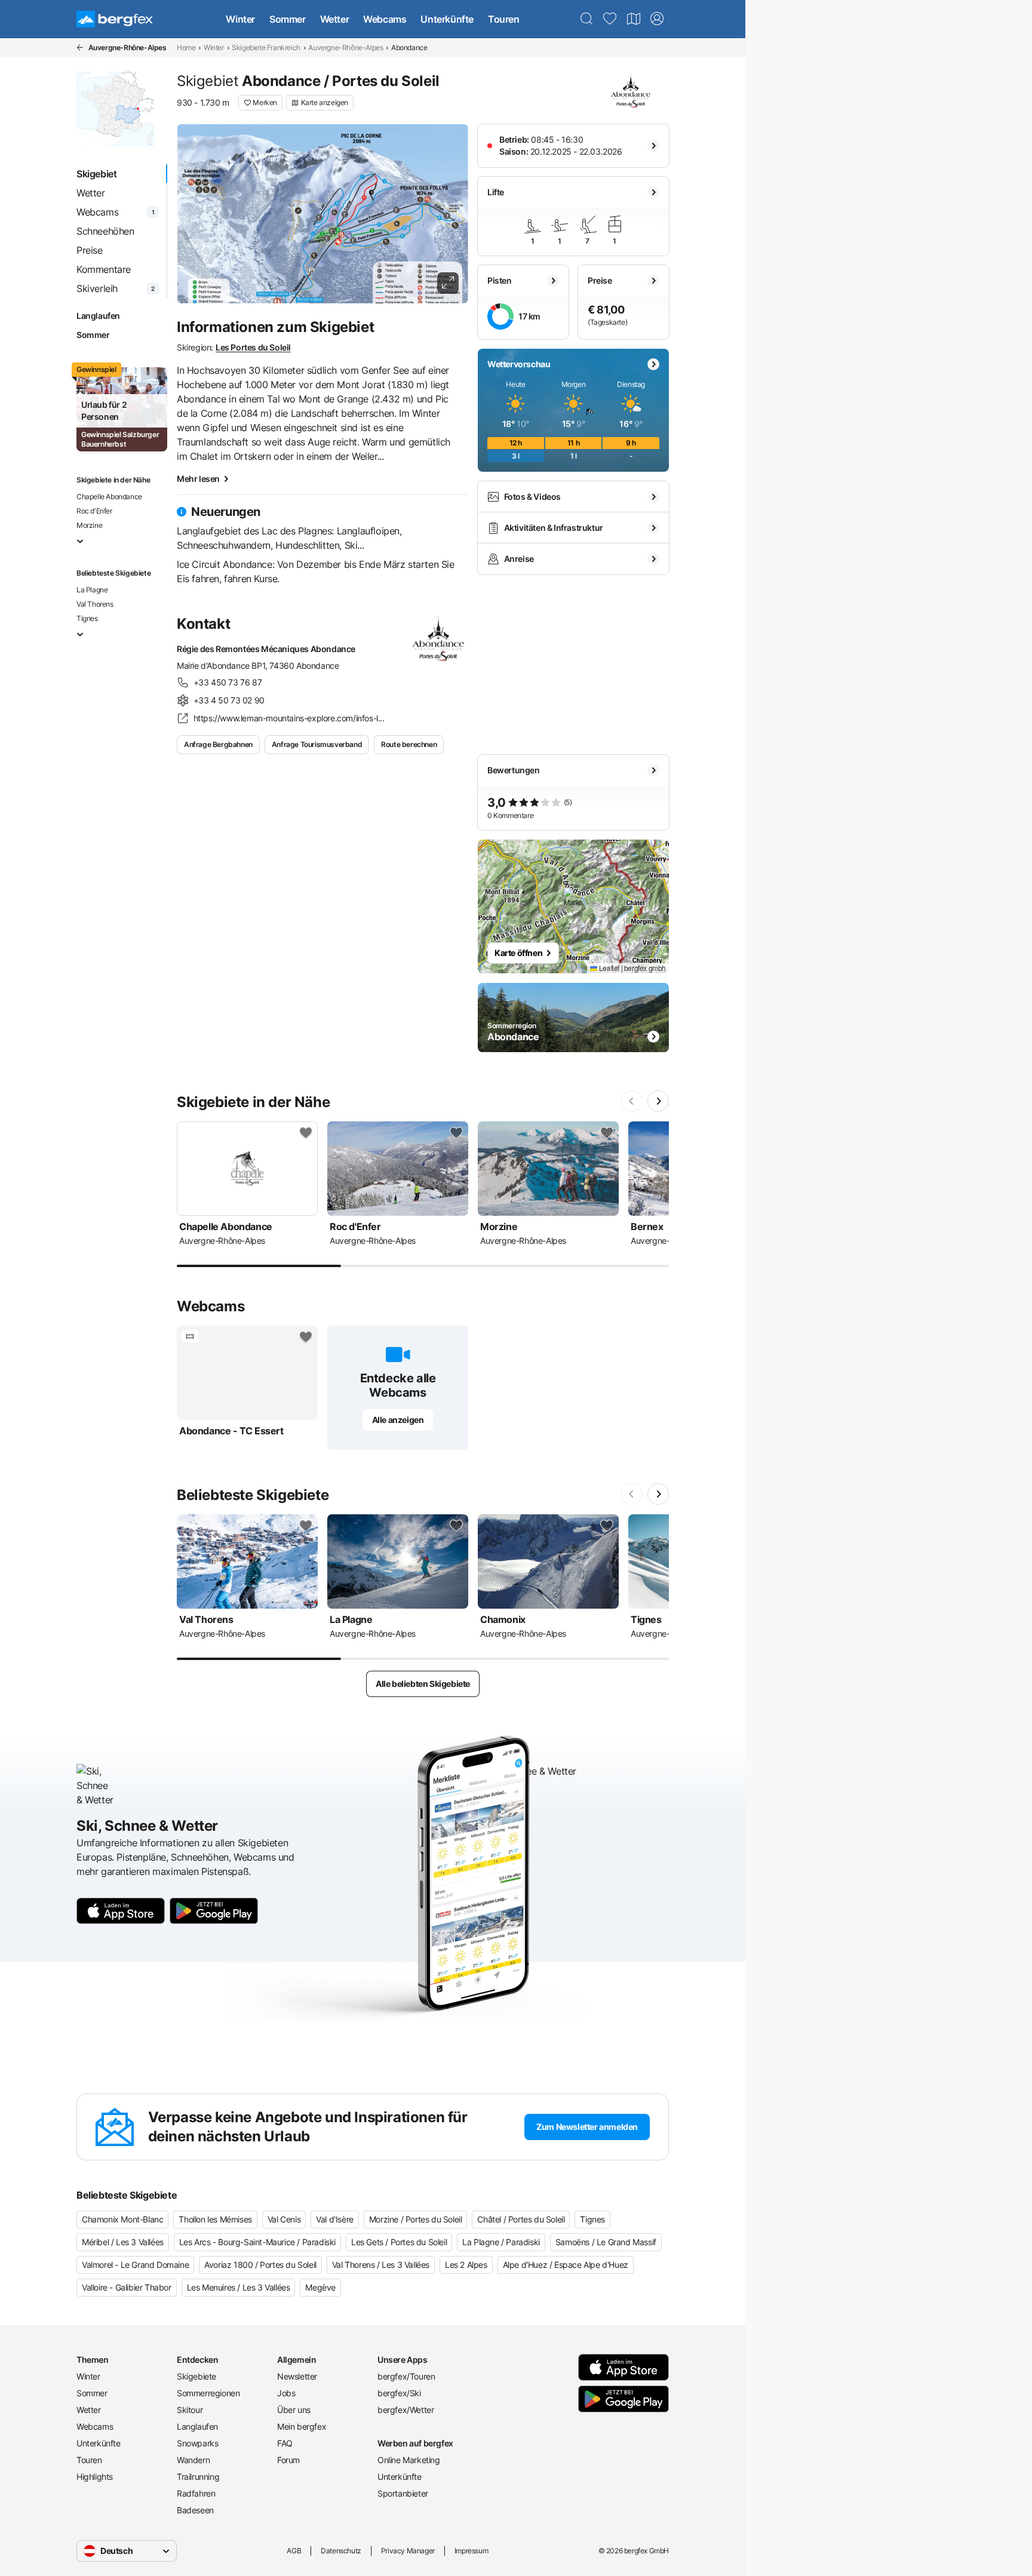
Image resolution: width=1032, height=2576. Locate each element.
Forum (288, 2460)
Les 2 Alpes (466, 2265)
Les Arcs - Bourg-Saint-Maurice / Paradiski (257, 2242)
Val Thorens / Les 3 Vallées (381, 2265)
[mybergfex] (657, 19)
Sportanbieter (403, 2493)
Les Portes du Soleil (253, 347)
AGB (294, 2551)
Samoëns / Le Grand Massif (606, 2242)
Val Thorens (95, 604)
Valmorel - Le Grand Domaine (135, 2265)
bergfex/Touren (406, 2376)
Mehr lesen (198, 479)
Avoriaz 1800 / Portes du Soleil (260, 2265)
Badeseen (195, 2510)
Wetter (335, 19)
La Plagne (92, 590)
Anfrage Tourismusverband (317, 744)
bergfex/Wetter (406, 2410)
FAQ (285, 2443)
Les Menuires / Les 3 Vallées (239, 2287)
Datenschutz (341, 2551)
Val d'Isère (335, 2219)
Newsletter (297, 2376)
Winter (240, 19)
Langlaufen (98, 316)
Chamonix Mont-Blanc (122, 2219)
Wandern (193, 2460)
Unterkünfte (447, 19)
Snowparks (197, 2443)
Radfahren (196, 2493)
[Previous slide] (632, 1101)
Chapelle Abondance (109, 497)
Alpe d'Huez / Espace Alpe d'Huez (566, 2265)
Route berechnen (409, 744)
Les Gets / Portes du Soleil (399, 2242)
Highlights (95, 2477)
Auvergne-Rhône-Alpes (345, 47)
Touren (504, 19)
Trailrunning (198, 2477)
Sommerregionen (208, 2393)
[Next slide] (658, 1101)
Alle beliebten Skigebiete (423, 1684)
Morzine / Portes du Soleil (416, 2219)
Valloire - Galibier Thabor (127, 2287)
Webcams (385, 19)
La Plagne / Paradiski (501, 2242)
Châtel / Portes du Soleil (521, 2219)
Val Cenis (284, 2219)
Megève (320, 2287)
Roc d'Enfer (94, 511)
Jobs (286, 2393)
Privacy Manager (408, 2551)
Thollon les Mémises (215, 2219)
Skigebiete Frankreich (266, 47)
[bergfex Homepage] (115, 19)
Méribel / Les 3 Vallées (123, 2242)
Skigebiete (196, 2376)
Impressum (471, 2551)
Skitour (190, 2410)
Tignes (87, 618)
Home (186, 47)
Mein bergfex (302, 2426)
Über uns (294, 2410)
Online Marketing (409, 2460)
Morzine (89, 525)
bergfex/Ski (399, 2393)
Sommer (288, 19)
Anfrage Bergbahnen (218, 744)
